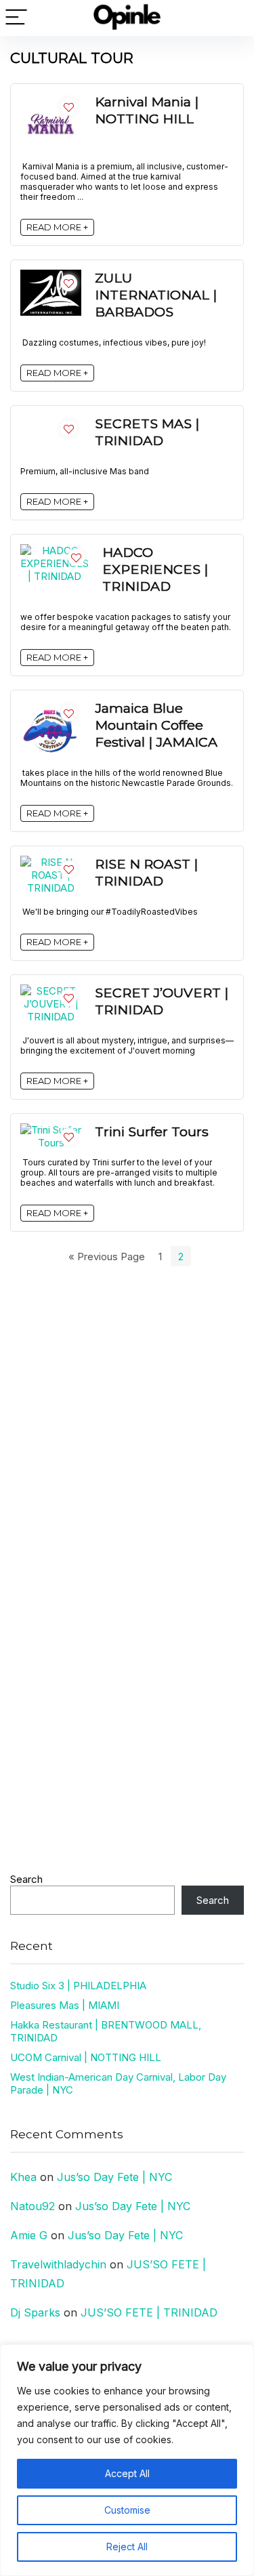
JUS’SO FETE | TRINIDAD (149, 2312)
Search (26, 1879)
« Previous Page (107, 1256)
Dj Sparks (35, 2312)
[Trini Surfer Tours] (51, 1130)
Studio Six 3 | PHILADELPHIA (78, 1986)
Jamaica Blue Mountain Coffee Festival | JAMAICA (156, 725)
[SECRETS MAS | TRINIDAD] (51, 422)
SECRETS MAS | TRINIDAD (147, 432)
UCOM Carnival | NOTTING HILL (86, 2057)
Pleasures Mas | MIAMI (65, 2005)
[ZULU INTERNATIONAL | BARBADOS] (51, 276)
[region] (127, 2460)
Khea (23, 2177)
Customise (127, 2510)
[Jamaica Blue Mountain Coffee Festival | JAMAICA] (51, 706)
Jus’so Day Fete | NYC (114, 2177)
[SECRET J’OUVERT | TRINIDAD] (51, 991)
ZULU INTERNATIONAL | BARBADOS (156, 295)
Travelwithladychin (58, 2264)
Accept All (127, 2473)
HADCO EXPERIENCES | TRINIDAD (155, 569)
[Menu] (16, 18)
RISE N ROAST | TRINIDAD (146, 872)
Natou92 (33, 2206)
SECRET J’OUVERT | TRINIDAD (162, 1001)
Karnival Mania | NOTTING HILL (147, 110)
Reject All (127, 2547)
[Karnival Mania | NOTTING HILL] (51, 100)
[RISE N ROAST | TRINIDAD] (51, 862)
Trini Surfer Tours (152, 1131)
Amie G (29, 2235)
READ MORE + (57, 227)
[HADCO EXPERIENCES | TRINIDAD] (55, 550)
